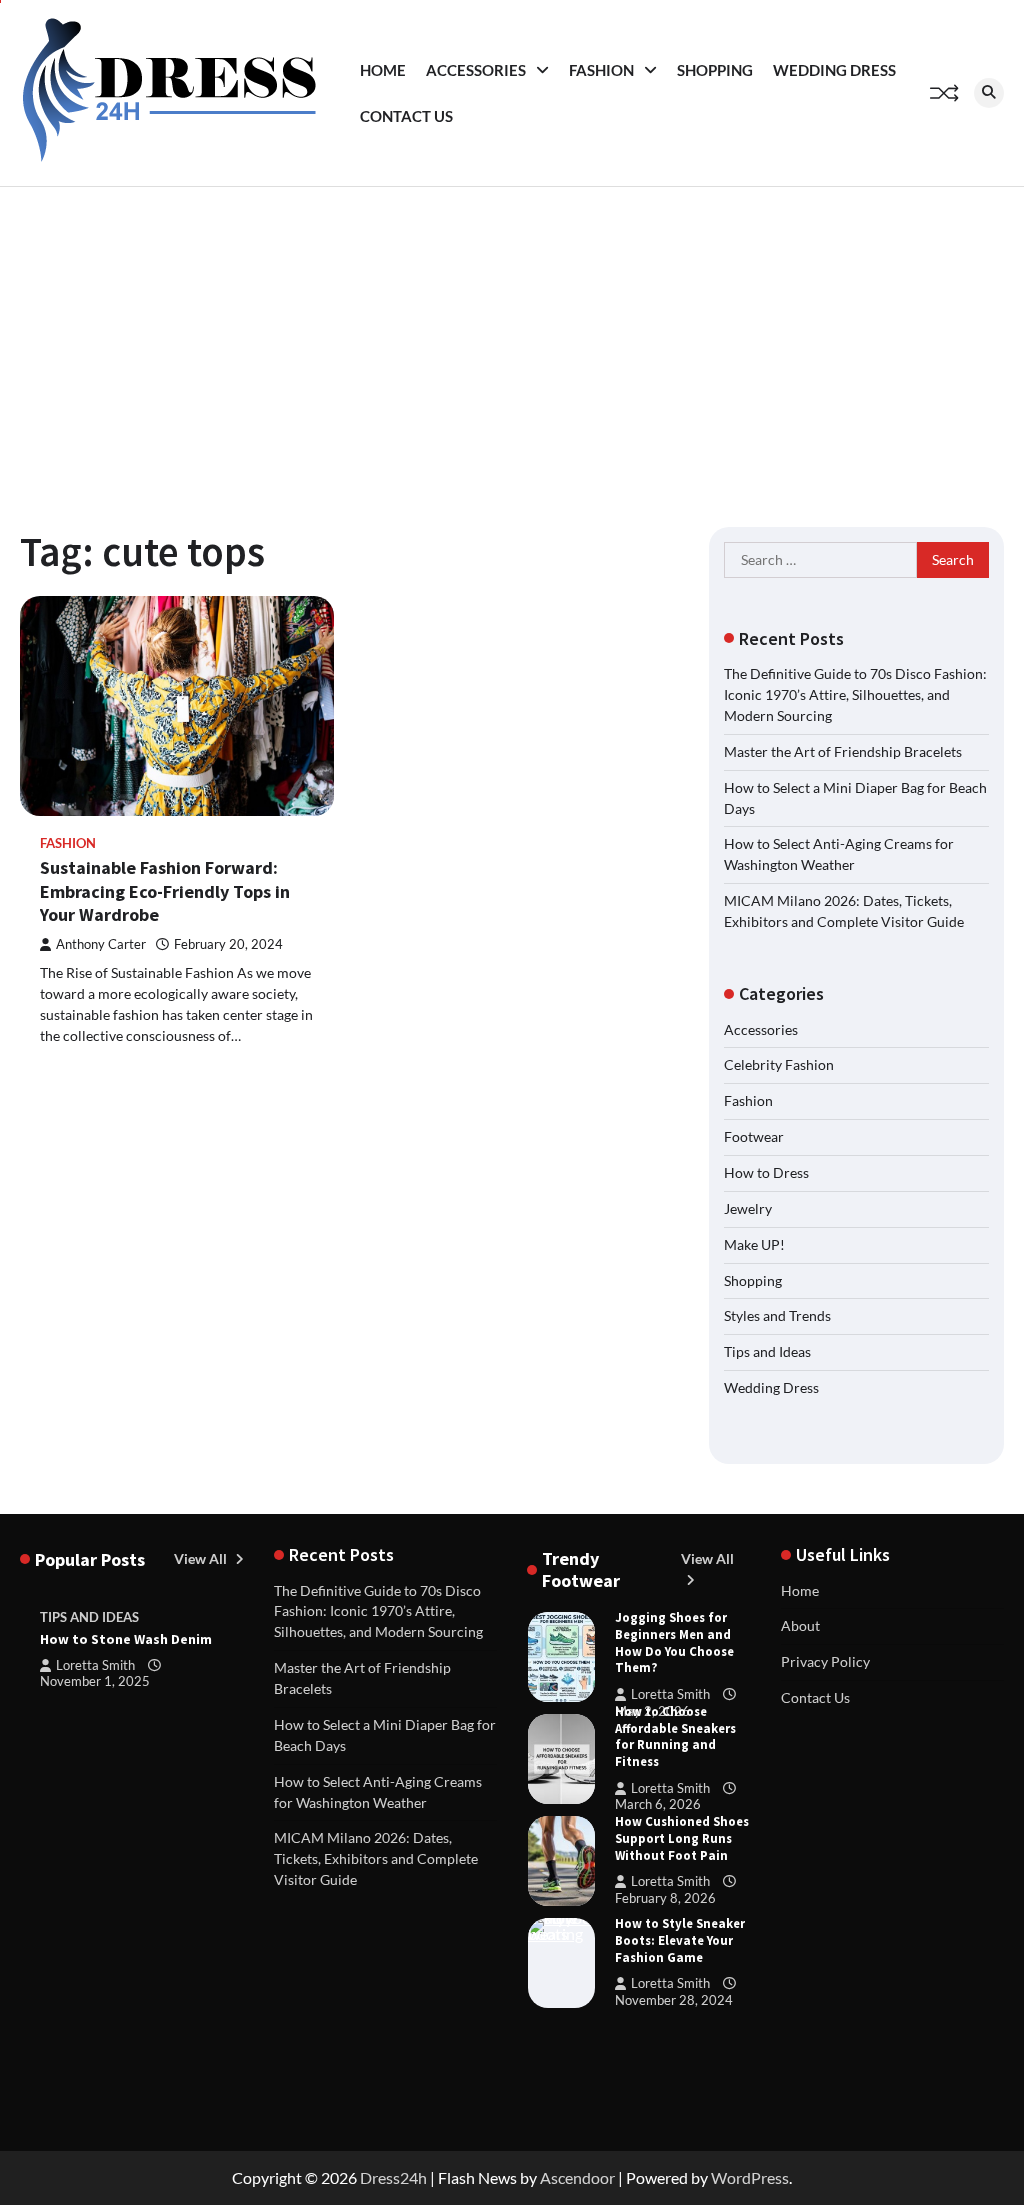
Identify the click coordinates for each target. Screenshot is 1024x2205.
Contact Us (406, 116)
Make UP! (754, 1244)
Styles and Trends (777, 1315)
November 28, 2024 (674, 2000)
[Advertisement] (512, 337)
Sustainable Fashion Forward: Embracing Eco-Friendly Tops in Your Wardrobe (165, 891)
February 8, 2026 (665, 1898)
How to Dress (766, 1172)
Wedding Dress (834, 70)
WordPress (750, 2177)
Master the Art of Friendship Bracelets (843, 751)
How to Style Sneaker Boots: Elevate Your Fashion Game (680, 1940)
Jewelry (748, 1208)
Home (383, 70)
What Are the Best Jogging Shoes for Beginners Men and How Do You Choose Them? (674, 1634)
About (800, 1625)
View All (202, 1558)
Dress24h (393, 2177)
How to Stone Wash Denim (126, 1639)
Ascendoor (577, 2177)
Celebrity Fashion (779, 1064)
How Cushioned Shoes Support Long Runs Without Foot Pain (682, 1838)
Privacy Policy (825, 1661)
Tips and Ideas (767, 1351)
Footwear (754, 1136)
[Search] (989, 93)
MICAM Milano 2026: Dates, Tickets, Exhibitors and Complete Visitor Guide (376, 1858)
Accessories (476, 70)
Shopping (715, 70)
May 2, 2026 (652, 1711)
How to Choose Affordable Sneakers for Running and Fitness (675, 1736)
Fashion (601, 70)
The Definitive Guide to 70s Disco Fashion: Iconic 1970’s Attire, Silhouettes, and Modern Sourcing (855, 694)
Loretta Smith (95, 1665)
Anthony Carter (101, 944)
